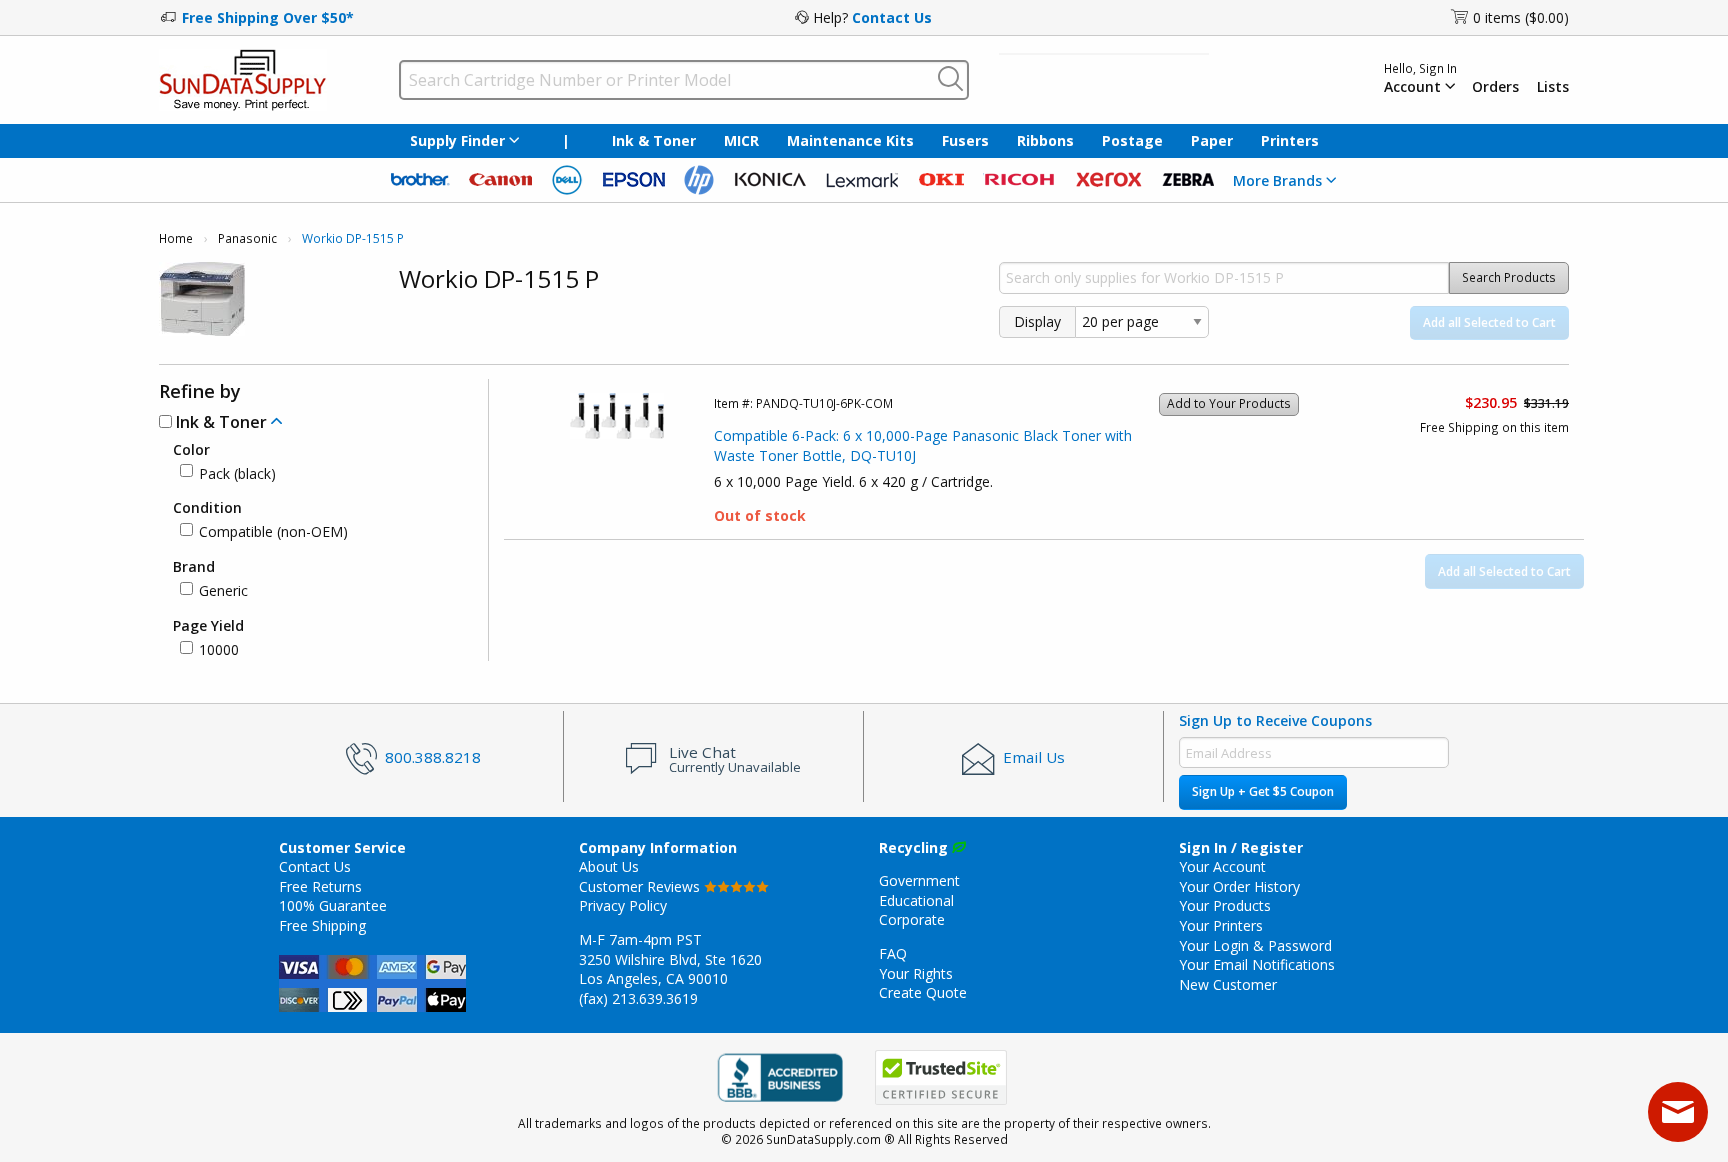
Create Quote (923, 992)
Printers (1290, 140)
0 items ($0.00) (1521, 17)
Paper (1212, 140)
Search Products (1509, 277)
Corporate (912, 919)
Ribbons (1045, 140)
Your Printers (1221, 925)
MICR (741, 140)
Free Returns (320, 886)
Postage (1132, 140)
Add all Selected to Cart (1489, 322)
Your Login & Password (1255, 945)
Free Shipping (322, 925)
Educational (916, 900)
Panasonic (247, 238)
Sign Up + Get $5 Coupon (1263, 791)
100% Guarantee (333, 905)
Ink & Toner (654, 140)
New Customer (1228, 984)
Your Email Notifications (1257, 964)
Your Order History (1239, 886)
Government (919, 880)
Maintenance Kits (850, 140)
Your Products (1225, 905)
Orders (1495, 87)
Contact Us (892, 17)
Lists (1553, 87)
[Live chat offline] (1678, 1112)
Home (176, 238)
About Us (609, 866)
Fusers (965, 140)
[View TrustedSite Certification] (941, 1077)
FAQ (893, 953)
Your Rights (916, 973)
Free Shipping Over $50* (268, 17)
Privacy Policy (623, 905)
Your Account (1222, 866)
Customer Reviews (641, 886)
